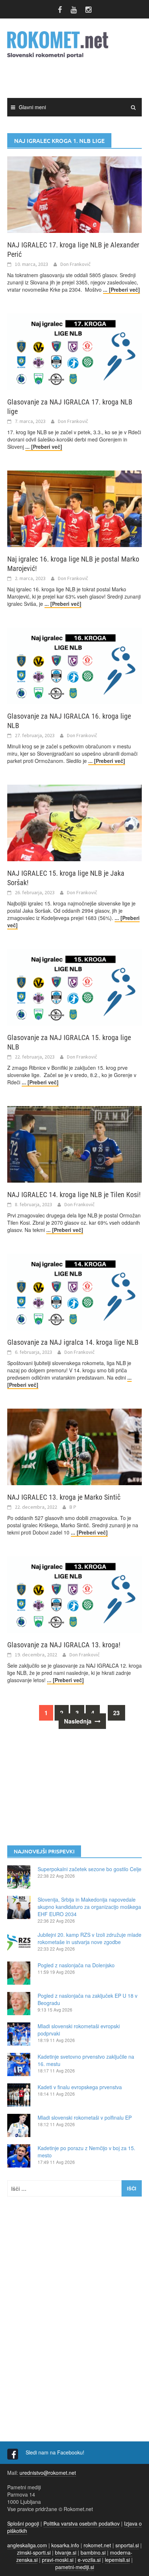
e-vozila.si (89, 2560)
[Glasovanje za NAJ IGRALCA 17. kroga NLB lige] (74, 351)
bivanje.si (66, 2552)
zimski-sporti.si (34, 2552)
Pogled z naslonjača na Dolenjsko (76, 1965)
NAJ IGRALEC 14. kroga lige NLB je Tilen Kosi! (74, 1195)
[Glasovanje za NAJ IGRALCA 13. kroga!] (74, 1594)
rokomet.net (97, 2545)
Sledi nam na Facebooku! (56, 2452)
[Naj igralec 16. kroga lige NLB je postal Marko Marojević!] (74, 508)
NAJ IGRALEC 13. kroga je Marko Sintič (64, 1497)
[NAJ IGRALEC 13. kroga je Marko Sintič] (74, 1446)
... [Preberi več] (122, 289)
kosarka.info (65, 2545)
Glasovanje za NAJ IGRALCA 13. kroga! (64, 1645)
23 (116, 1713)
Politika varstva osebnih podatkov (82, 2523)
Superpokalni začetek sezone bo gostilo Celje (90, 1869)
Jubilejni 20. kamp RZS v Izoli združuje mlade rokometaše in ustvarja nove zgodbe (90, 1938)
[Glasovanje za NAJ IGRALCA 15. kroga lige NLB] (74, 986)
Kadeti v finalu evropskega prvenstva (80, 2087)
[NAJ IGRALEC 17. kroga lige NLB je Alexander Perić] (74, 194)
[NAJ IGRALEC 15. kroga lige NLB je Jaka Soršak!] (74, 822)
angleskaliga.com (27, 2545)
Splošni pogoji (23, 2523)
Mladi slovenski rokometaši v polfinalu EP (85, 2117)
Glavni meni (32, 107)
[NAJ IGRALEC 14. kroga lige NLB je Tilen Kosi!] (74, 1143)
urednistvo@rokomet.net (48, 2473)
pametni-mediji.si (75, 2567)
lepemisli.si (117, 2560)
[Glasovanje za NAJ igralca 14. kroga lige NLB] (74, 1291)
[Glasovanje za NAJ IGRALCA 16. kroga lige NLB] (74, 665)
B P (73, 1507)
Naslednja (78, 1721)
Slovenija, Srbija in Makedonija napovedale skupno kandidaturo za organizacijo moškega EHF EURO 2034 (89, 1907)
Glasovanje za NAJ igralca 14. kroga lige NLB (73, 1342)
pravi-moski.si (58, 2560)
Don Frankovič (76, 264)
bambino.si (93, 2552)
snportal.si (127, 2545)
